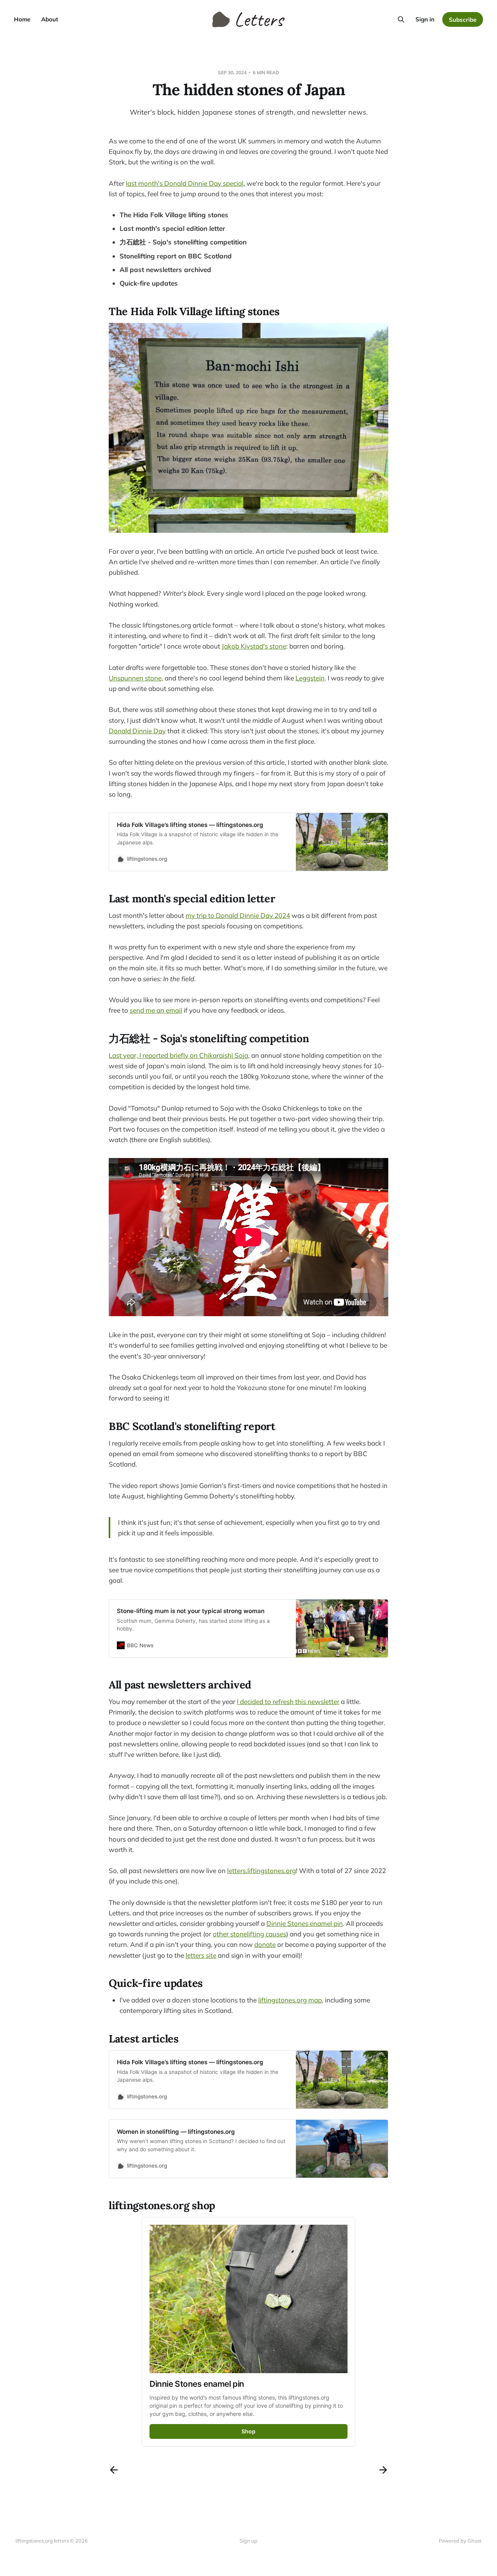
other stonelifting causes (249, 1934)
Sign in (425, 19)
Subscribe (463, 20)
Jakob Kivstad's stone (254, 646)
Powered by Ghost (460, 2541)
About (50, 19)
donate (265, 1944)
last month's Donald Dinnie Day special (185, 183)
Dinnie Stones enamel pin (305, 1923)
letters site (201, 1955)
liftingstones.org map (290, 2000)
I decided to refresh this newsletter (288, 1701)
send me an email (156, 1010)
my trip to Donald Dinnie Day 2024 (238, 915)
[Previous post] (114, 2470)
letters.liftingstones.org (262, 1871)
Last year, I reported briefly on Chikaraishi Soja (178, 1055)
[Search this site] (401, 19)
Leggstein (310, 678)
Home (22, 19)
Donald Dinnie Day (137, 731)
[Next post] (383, 2470)
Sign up (248, 2541)
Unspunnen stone (135, 678)
